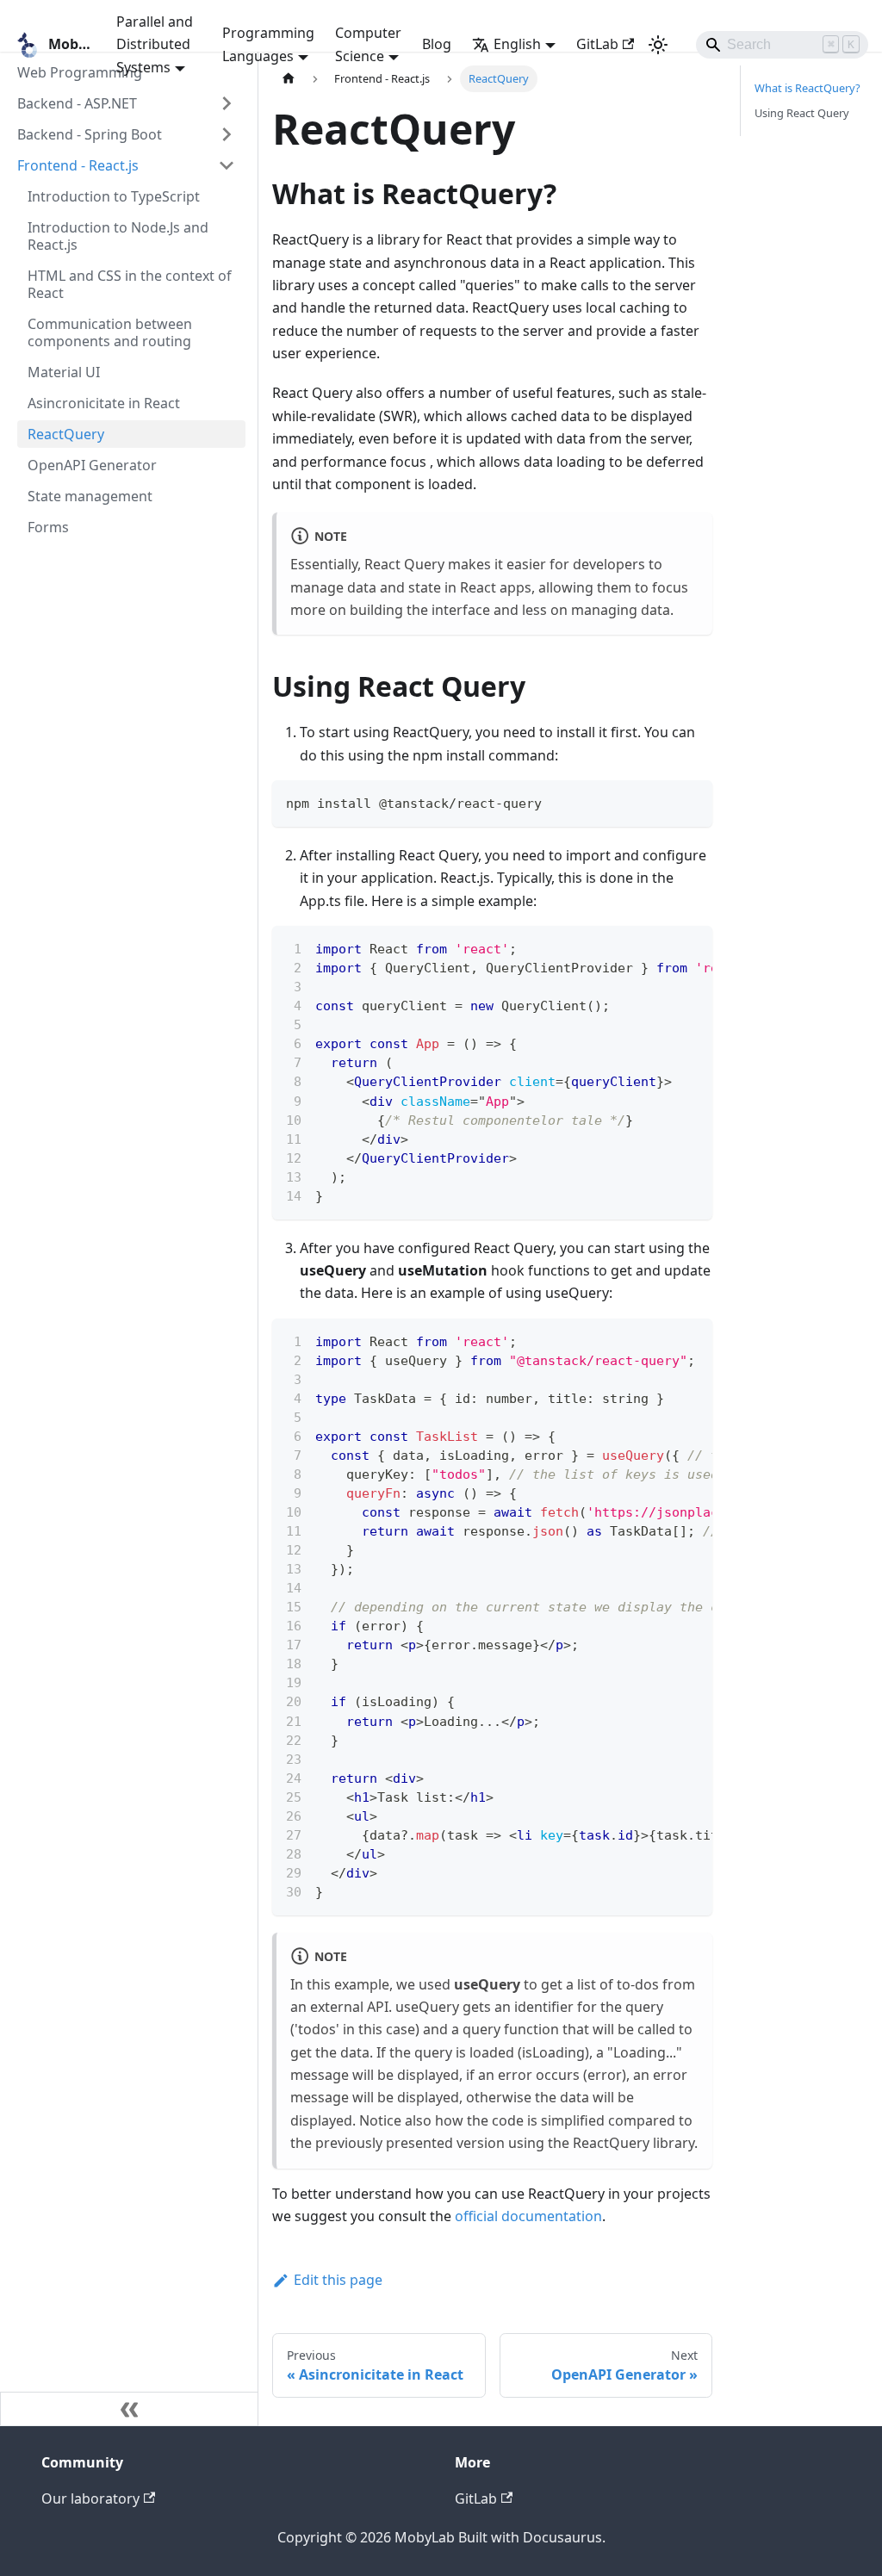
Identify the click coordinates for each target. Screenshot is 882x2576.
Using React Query (802, 113)
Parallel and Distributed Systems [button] (155, 44)
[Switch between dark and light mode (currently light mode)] (658, 45)
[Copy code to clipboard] (691, 801)
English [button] (517, 44)
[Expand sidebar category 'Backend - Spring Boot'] (227, 134)
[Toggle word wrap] (660, 947)
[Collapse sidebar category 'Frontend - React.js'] (227, 165)
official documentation (528, 2216)
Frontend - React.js (78, 165)
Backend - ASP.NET (77, 103)
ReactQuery (66, 434)
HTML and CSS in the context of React (130, 284)
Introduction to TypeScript (114, 196)
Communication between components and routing (110, 332)
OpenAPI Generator (92, 465)
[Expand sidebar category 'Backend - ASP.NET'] (227, 103)
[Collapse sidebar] (129, 2409)
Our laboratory (90, 2498)
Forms (48, 527)
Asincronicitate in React (104, 403)
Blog (437, 44)
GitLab (597, 44)
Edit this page (338, 2280)
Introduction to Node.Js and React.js (118, 236)
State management (90, 496)
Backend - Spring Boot (90, 134)
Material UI (64, 372)
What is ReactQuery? (807, 88)
